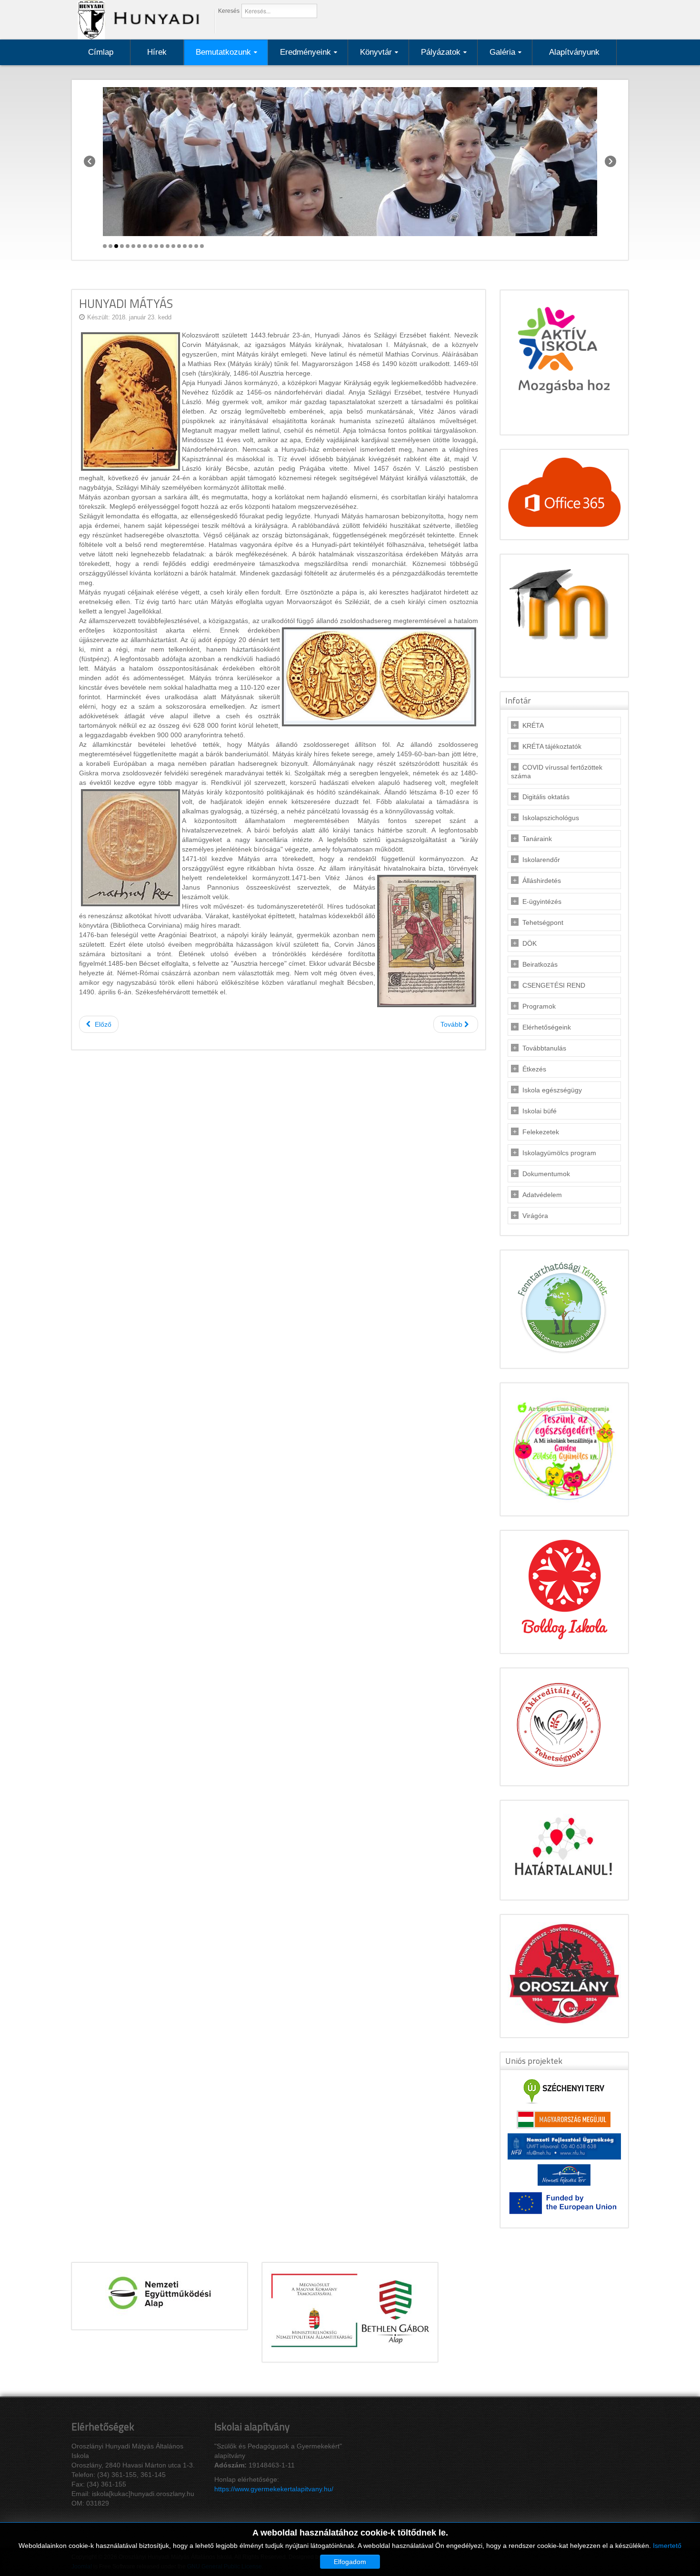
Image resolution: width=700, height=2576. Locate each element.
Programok (539, 1006)
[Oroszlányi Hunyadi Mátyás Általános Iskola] (136, 19)
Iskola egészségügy (552, 1090)
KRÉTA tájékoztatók (552, 746)
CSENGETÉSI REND (554, 985)
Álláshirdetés (542, 881)
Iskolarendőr (541, 860)
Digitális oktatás (546, 797)
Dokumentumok (546, 1174)
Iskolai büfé (540, 1111)
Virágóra (535, 1216)
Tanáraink (537, 839)
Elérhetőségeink (547, 1027)
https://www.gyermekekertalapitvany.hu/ (274, 2489)
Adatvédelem (542, 1195)
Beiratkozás (540, 964)
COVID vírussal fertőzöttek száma (557, 772)
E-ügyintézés (542, 902)
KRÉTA (533, 725)
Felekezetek (541, 1132)
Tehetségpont (543, 922)
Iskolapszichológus (551, 818)
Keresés (229, 11)
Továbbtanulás (544, 1048)
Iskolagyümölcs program (559, 1153)
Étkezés (534, 1069)
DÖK (530, 943)
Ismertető (667, 2546)
